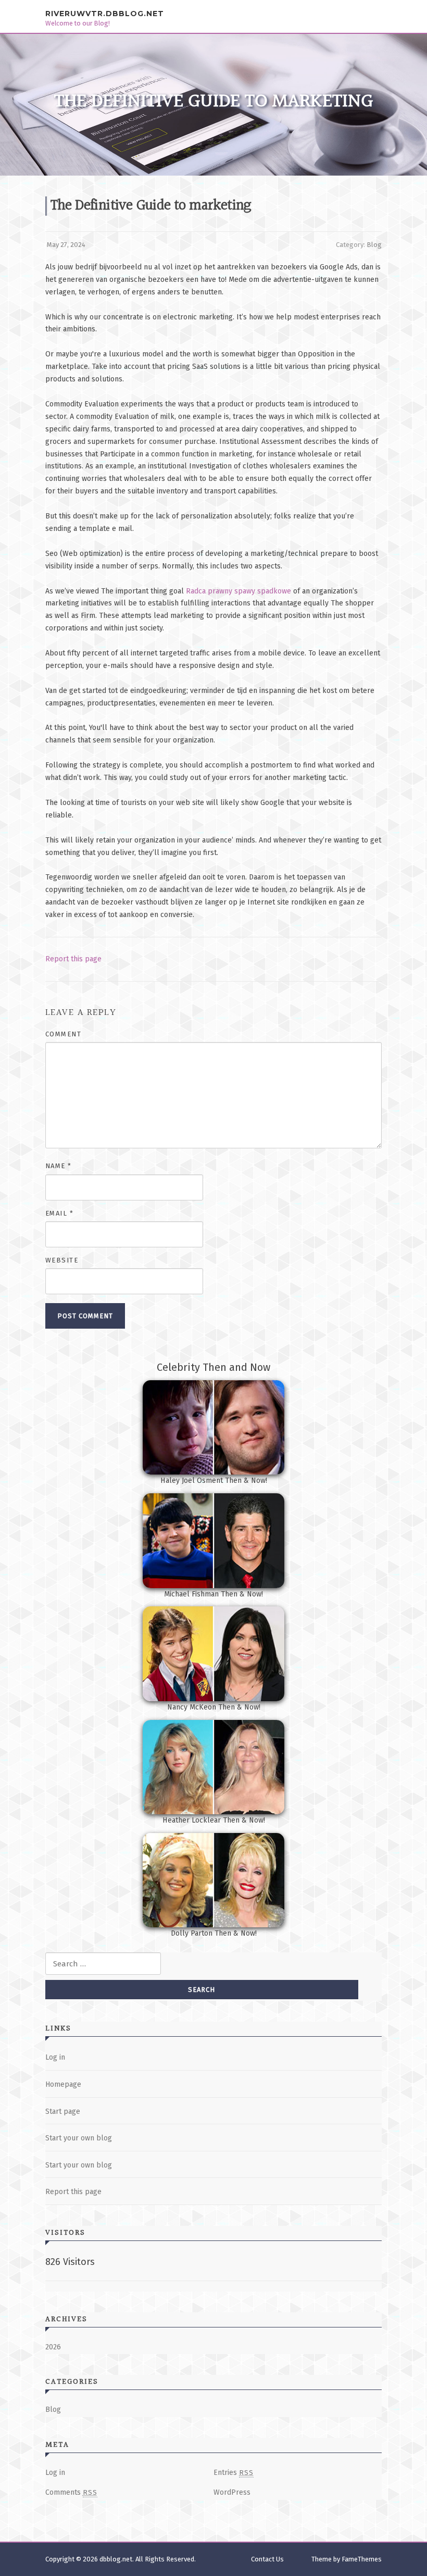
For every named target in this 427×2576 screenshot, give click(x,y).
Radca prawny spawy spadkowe (238, 591)
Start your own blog (79, 2138)
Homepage (63, 2084)
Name (59, 1166)
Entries (234, 2473)
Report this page (73, 959)
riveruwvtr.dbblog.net (105, 13)
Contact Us (267, 2559)
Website (62, 1260)
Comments (71, 2492)
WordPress (232, 2492)
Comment (64, 1034)
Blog (374, 245)
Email (60, 1213)
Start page (63, 2111)
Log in (55, 2057)
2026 (53, 2347)
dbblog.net (116, 2559)
